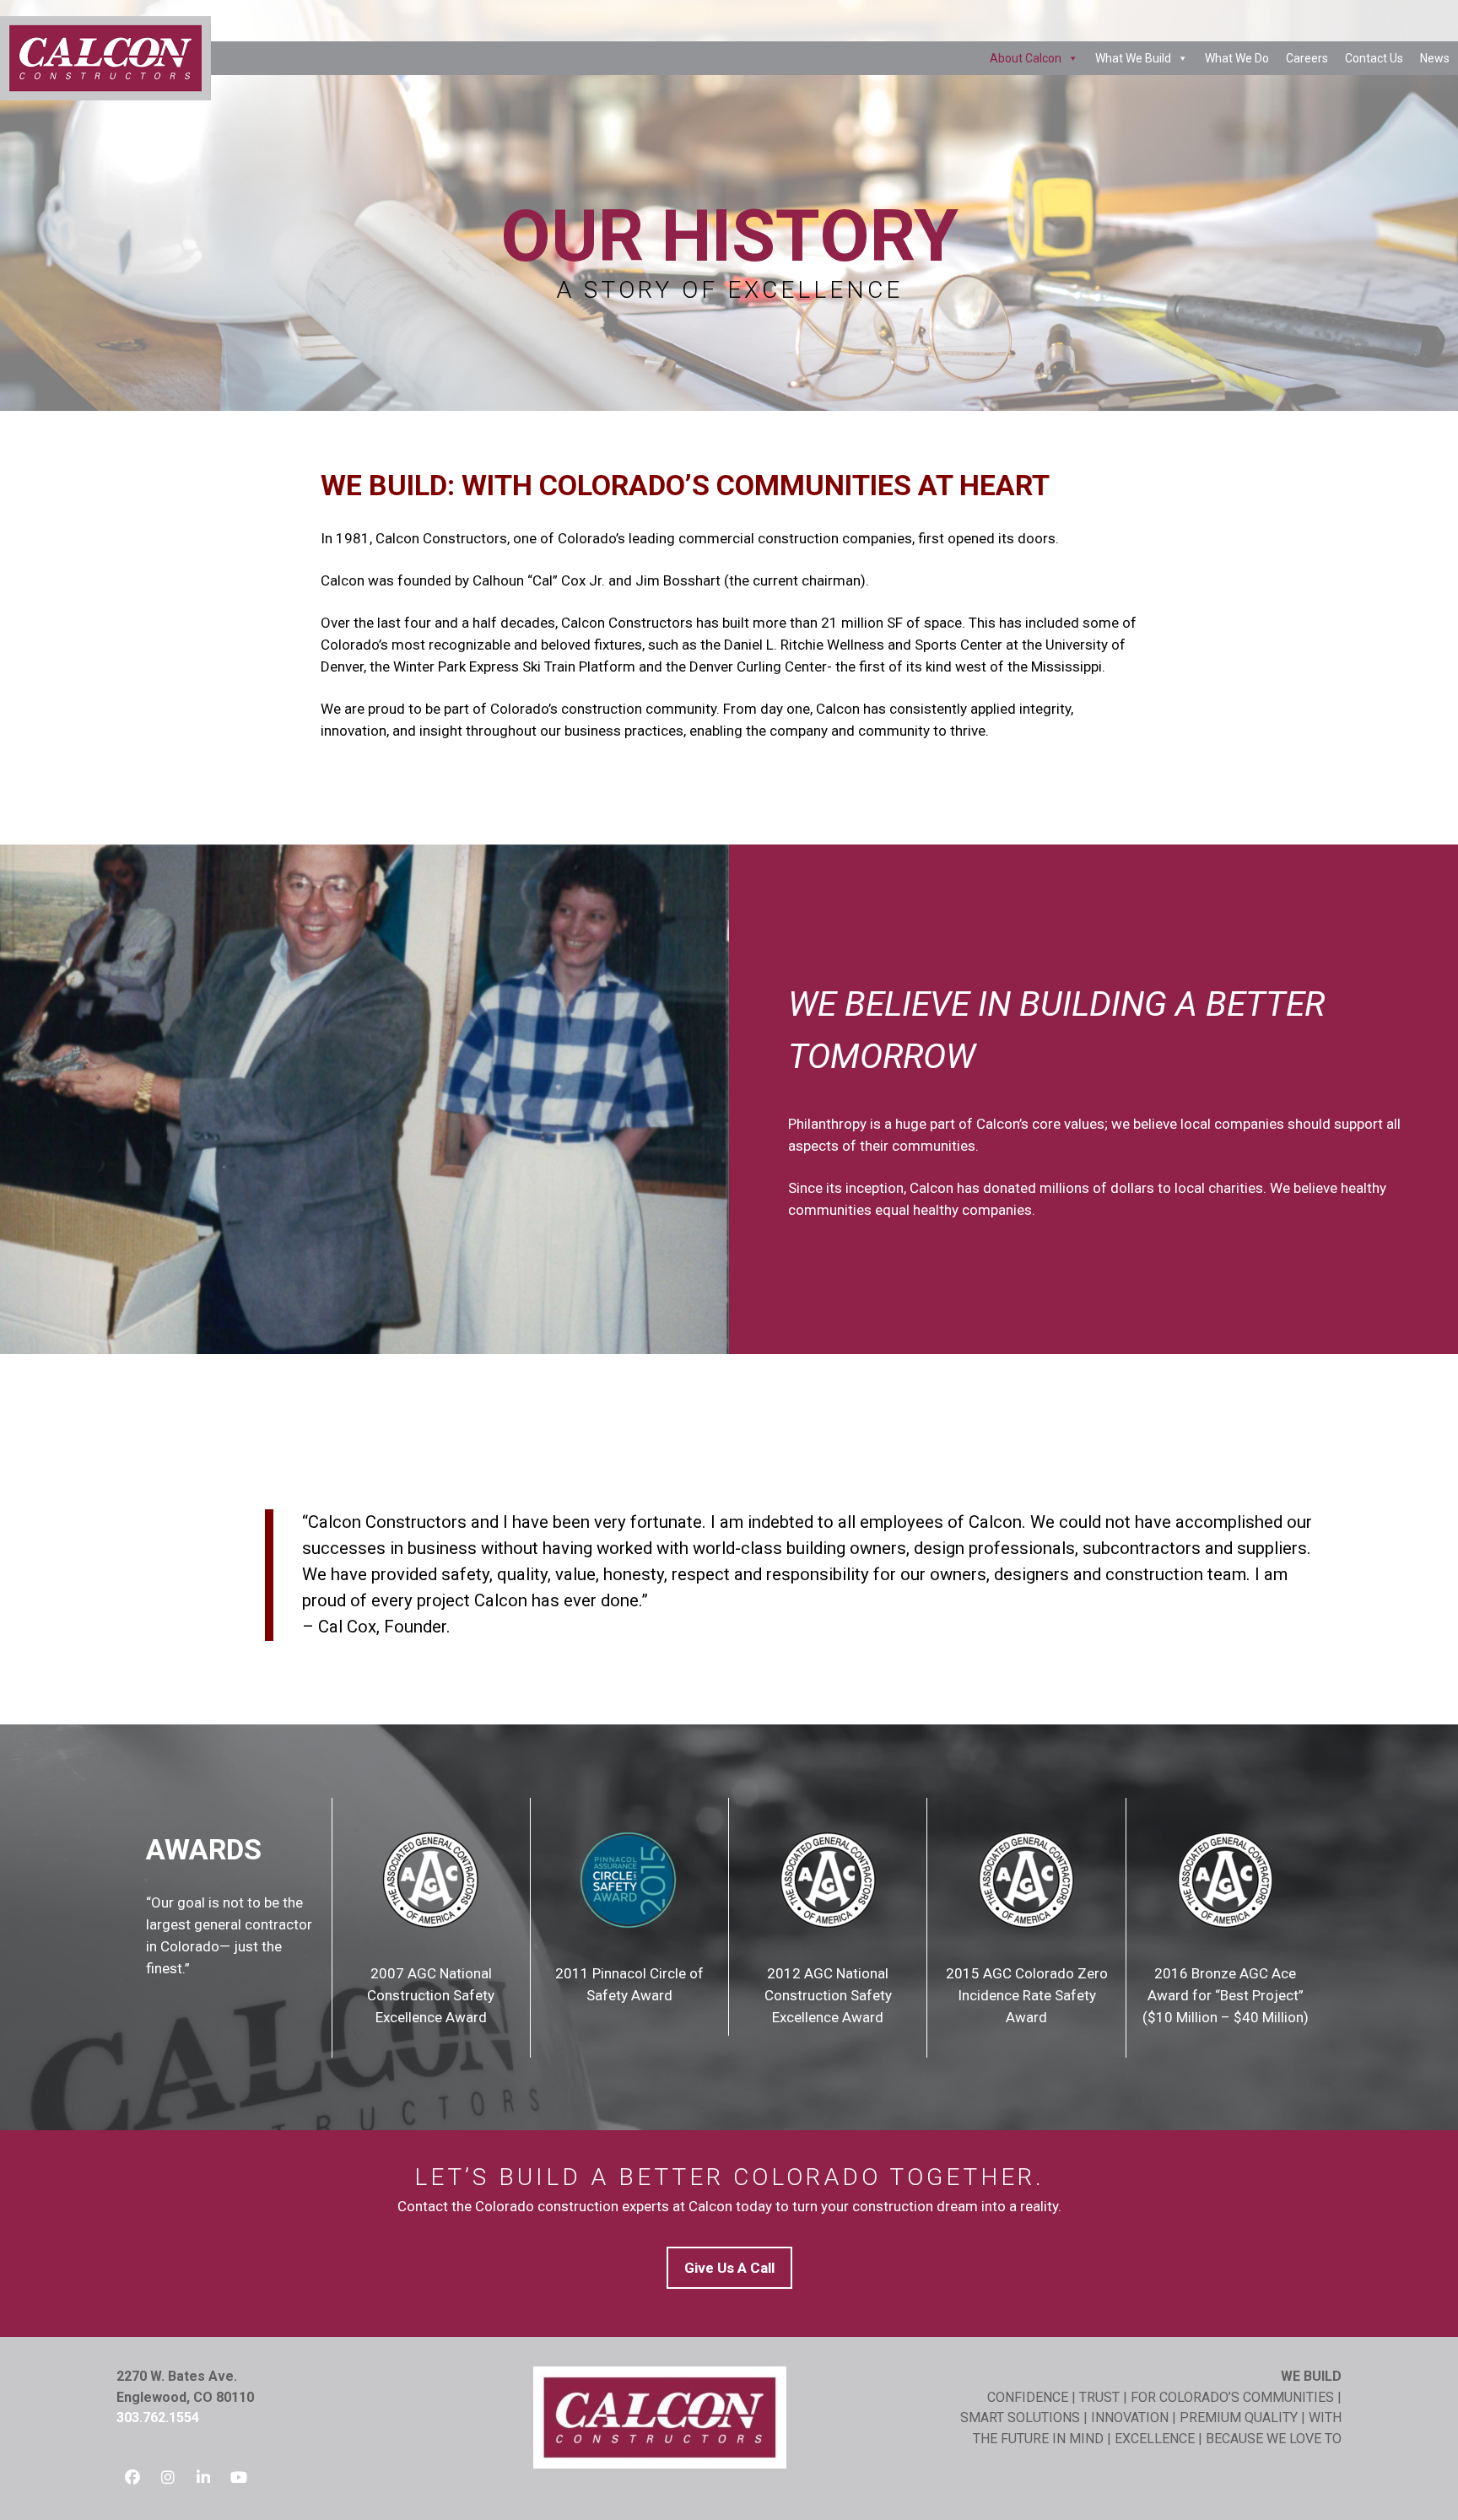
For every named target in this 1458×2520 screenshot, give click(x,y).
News (1435, 58)
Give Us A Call (729, 2268)
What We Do (1237, 58)
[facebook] (132, 2474)
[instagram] (168, 2474)
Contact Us (1374, 58)
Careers (1307, 58)
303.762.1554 (158, 2417)
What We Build (1133, 58)
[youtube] (239, 2474)
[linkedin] (203, 2474)
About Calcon (1026, 58)
